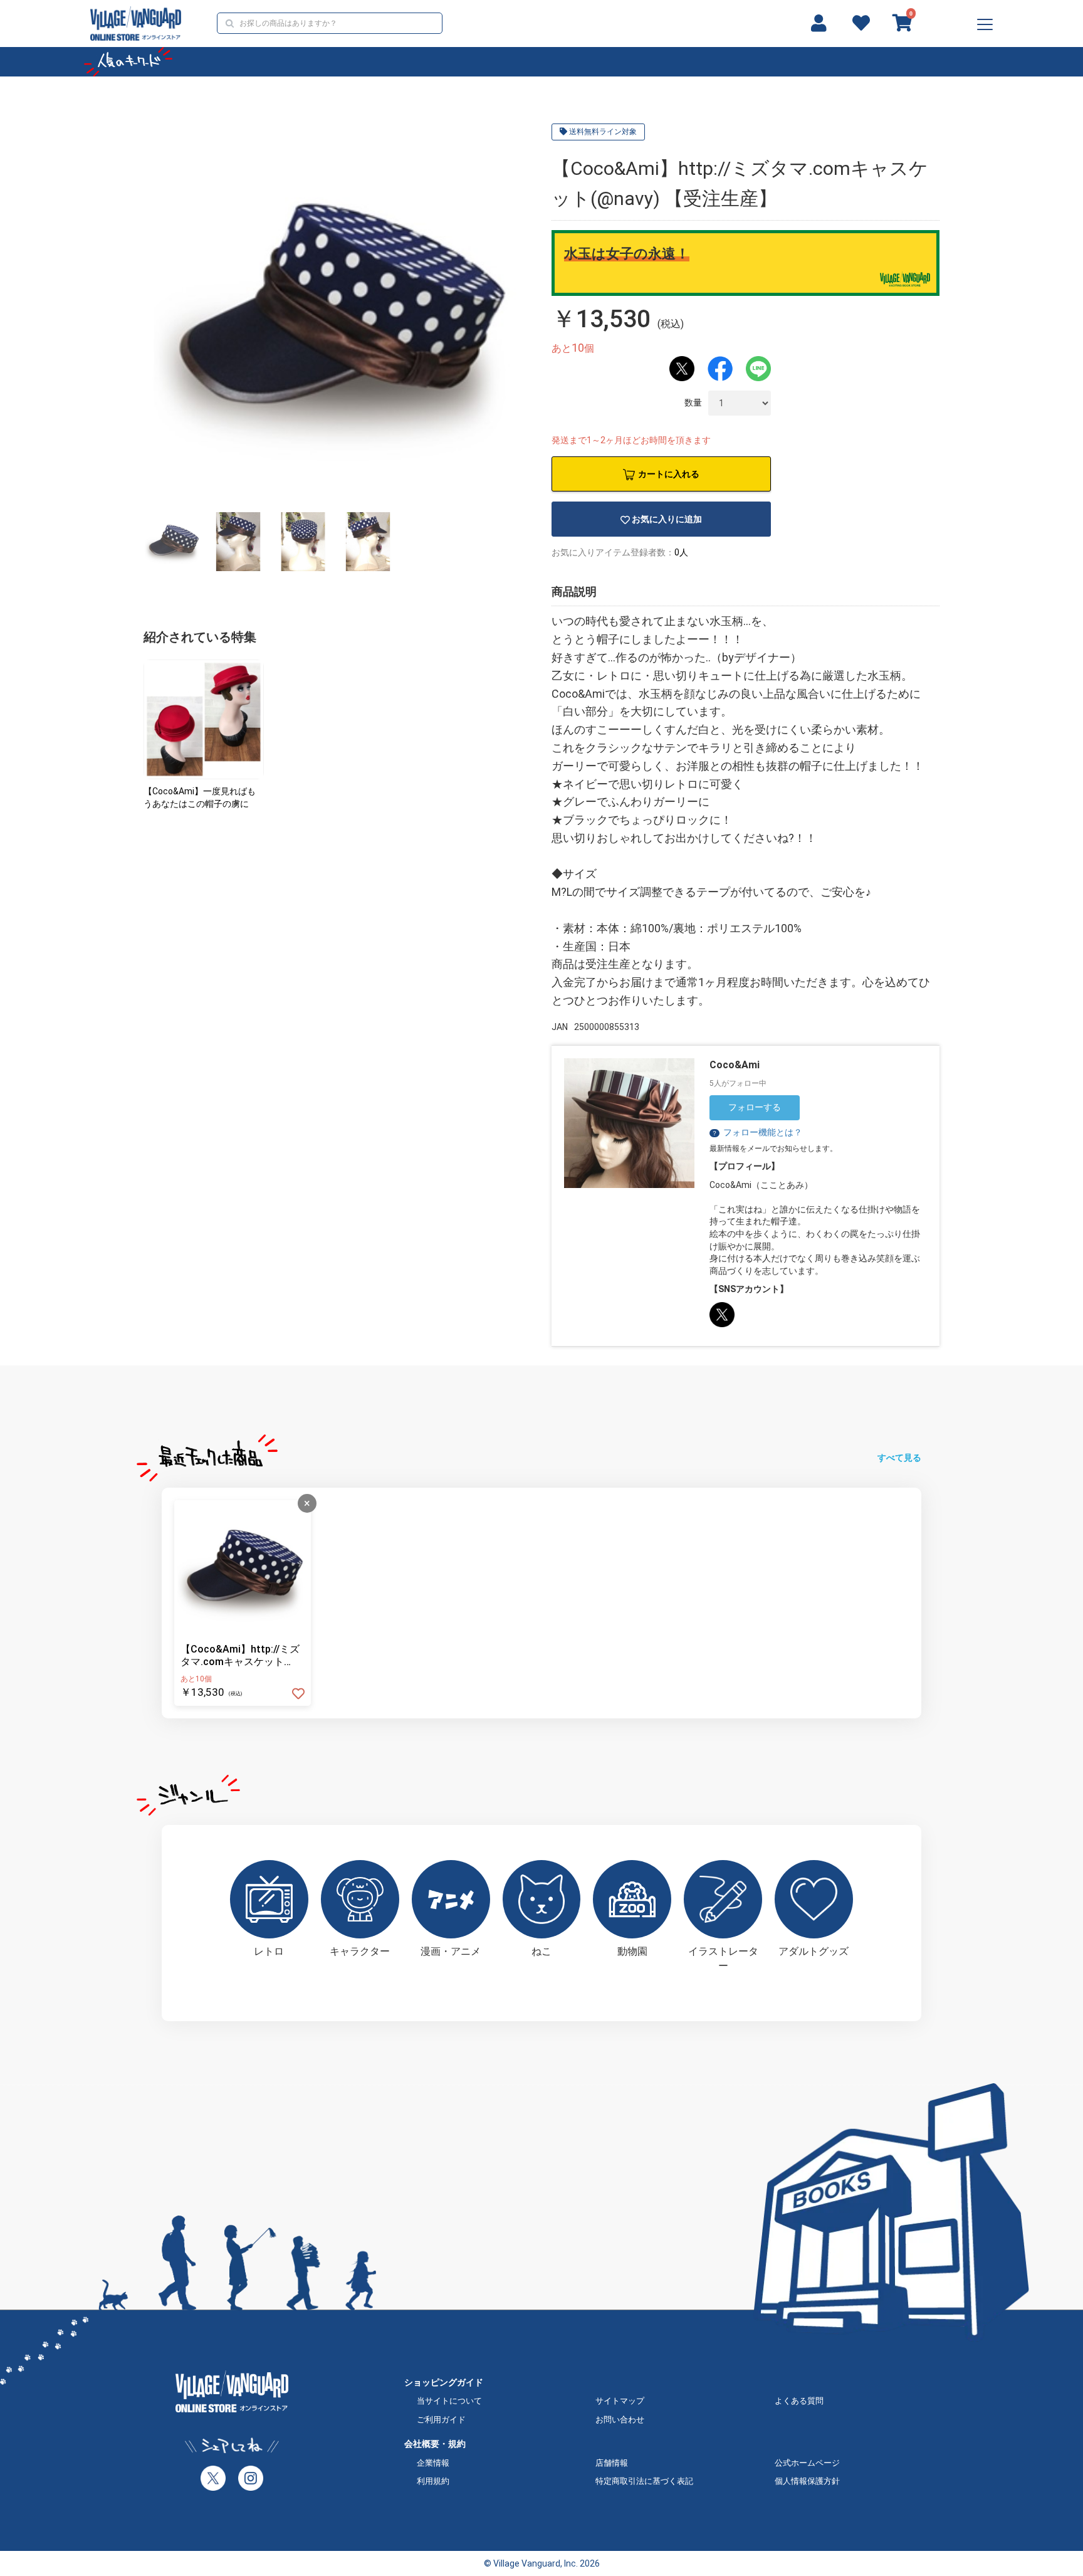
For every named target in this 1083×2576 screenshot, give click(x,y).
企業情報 (433, 2463)
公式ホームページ (807, 2463)
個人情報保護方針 (807, 2481)
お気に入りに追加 (667, 519)
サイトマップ (620, 2401)
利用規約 (433, 2481)
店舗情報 (612, 2463)
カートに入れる (669, 474)
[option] (336, 313)
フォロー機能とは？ (757, 1132)
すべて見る (899, 1458)
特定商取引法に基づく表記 (644, 2481)
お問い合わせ (620, 2420)
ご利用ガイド (441, 2420)
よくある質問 (799, 2401)
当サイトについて (449, 2401)
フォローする (755, 1107)
